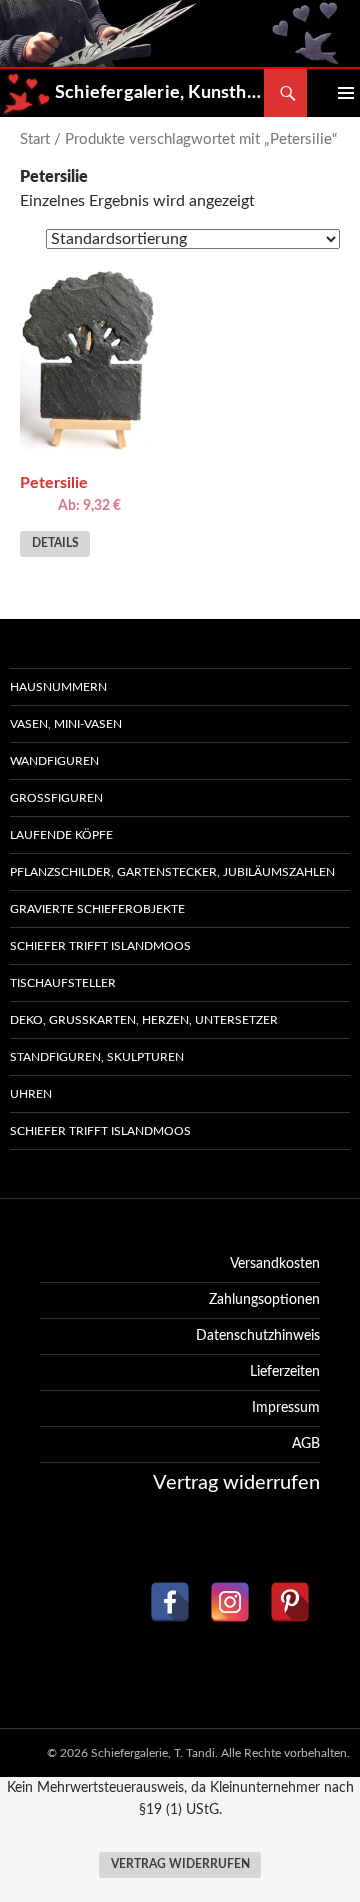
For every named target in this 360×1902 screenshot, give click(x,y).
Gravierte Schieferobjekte (97, 909)
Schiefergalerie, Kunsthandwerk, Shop (159, 93)
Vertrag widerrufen (180, 1864)
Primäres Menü (331, 93)
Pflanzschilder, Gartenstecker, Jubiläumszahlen (172, 872)
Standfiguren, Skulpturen (97, 1057)
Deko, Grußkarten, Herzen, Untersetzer (144, 1020)
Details (55, 543)
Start (35, 139)
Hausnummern (58, 687)
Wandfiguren (54, 761)
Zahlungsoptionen (264, 1300)
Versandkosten (275, 1264)
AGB (306, 1444)
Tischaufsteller (63, 983)
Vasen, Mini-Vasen (66, 724)
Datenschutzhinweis (258, 1336)
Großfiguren (56, 798)
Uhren (31, 1094)
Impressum (286, 1408)
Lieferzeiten (285, 1372)
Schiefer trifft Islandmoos (100, 946)
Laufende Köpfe (61, 835)
